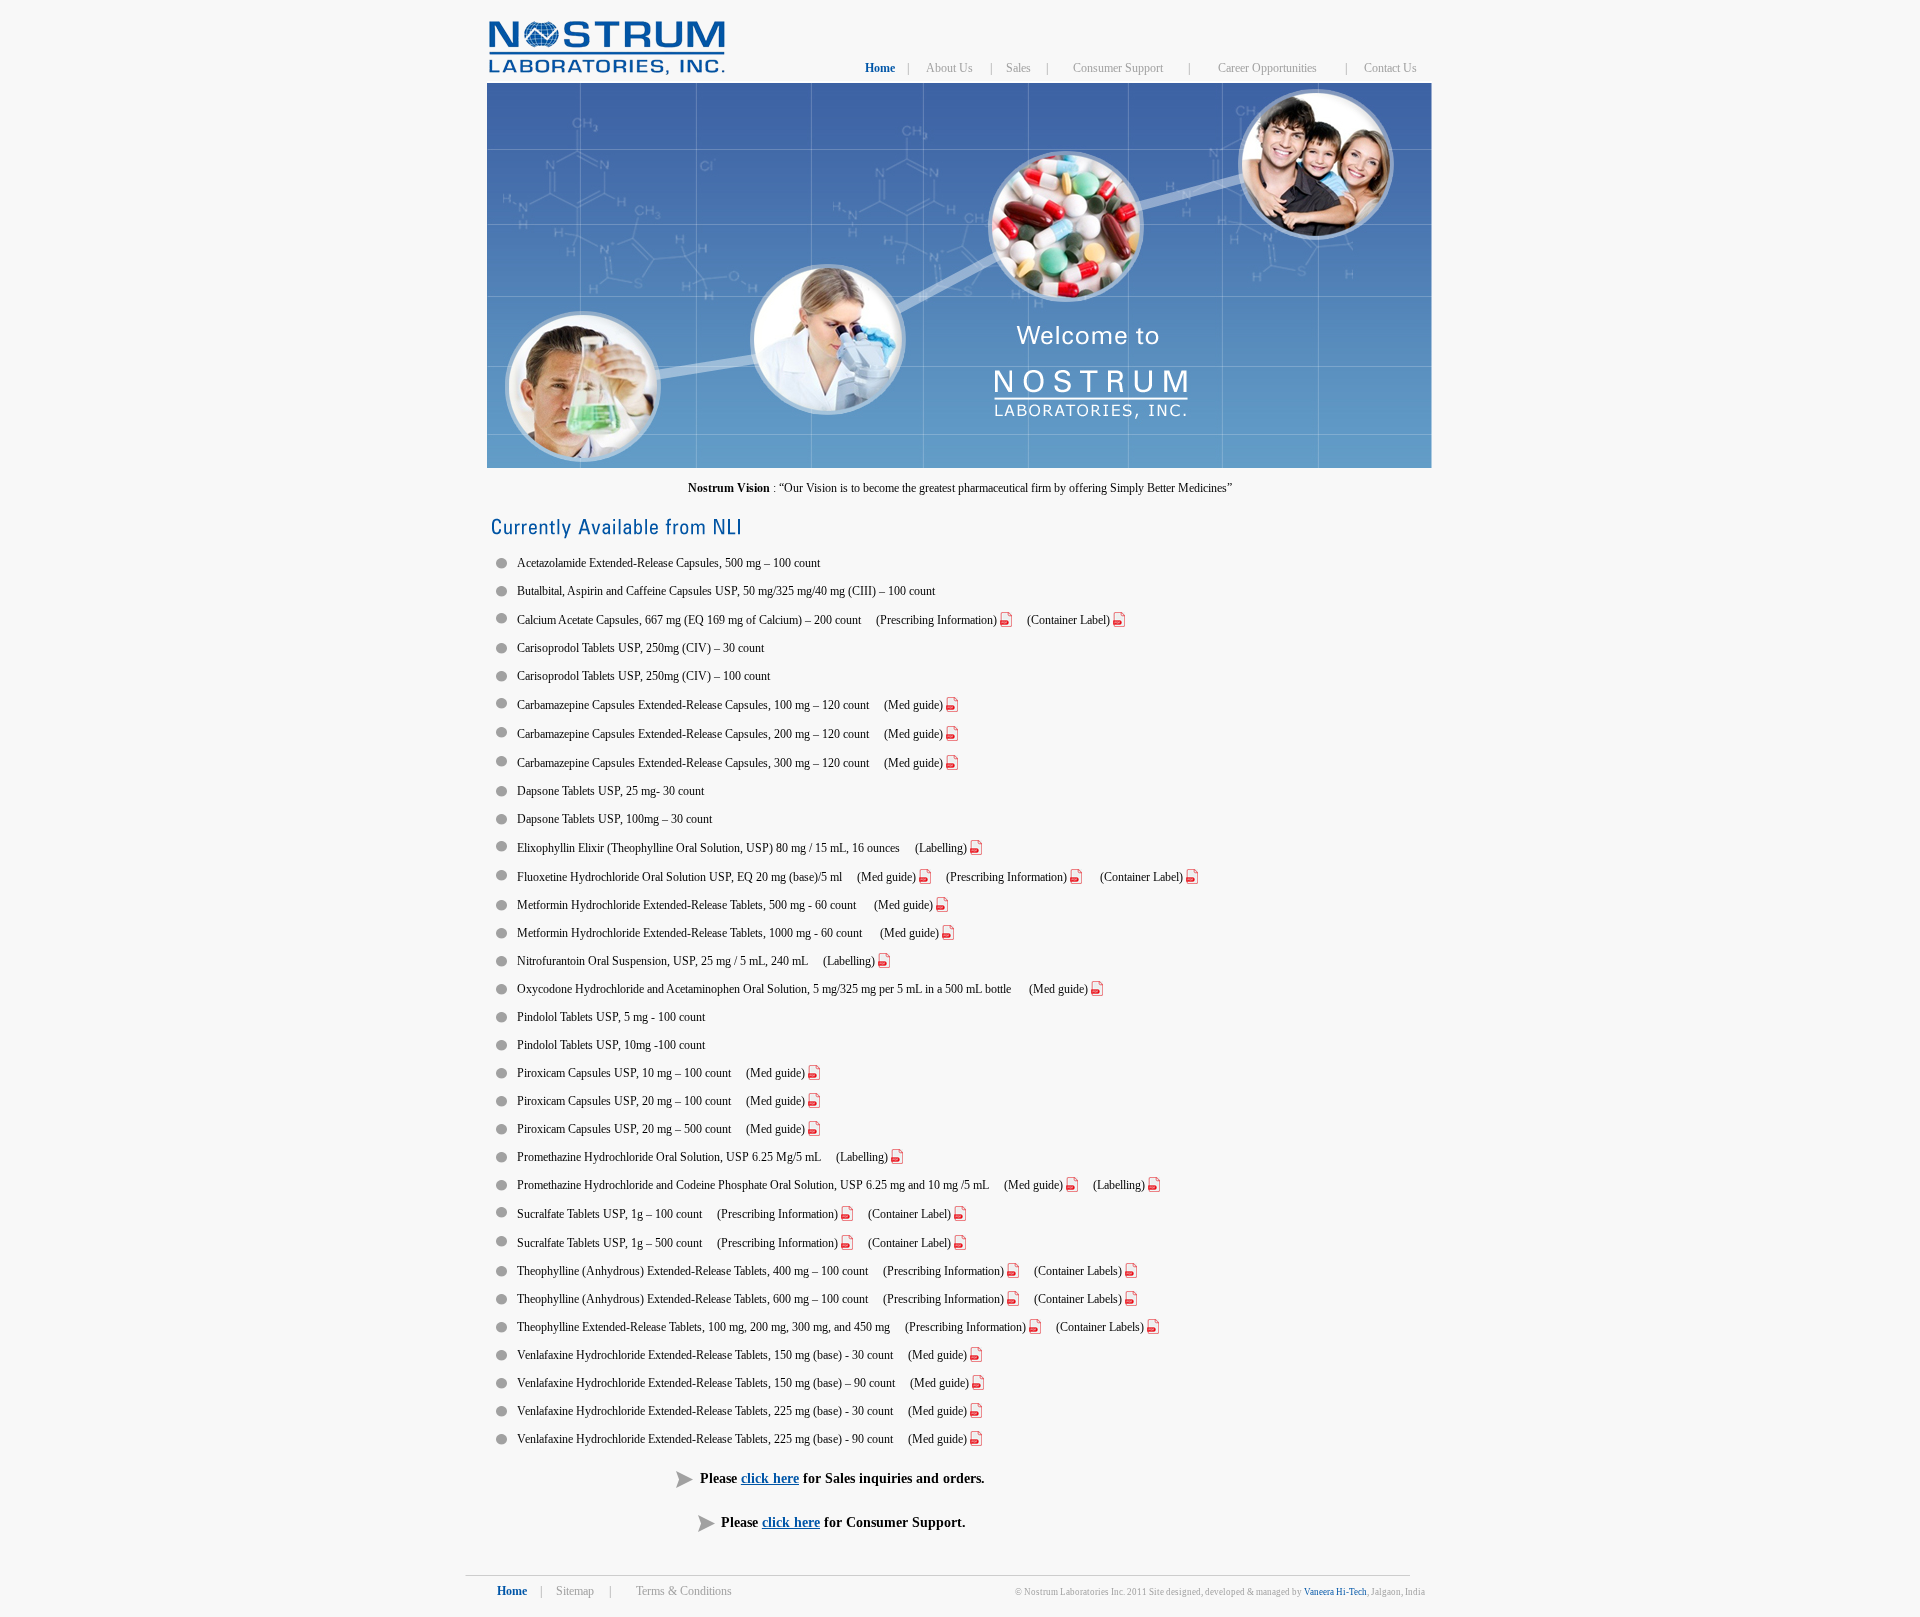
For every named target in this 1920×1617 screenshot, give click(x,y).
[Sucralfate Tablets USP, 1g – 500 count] (847, 1243)
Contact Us (1390, 68)
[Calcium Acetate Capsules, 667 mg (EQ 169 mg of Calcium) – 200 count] (1006, 620)
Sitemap (575, 1591)
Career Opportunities (1267, 68)
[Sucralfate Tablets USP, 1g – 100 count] (847, 1214)
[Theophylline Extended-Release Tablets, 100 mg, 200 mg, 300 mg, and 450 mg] (1035, 1327)
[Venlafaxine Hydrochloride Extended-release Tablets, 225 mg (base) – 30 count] (976, 1411)
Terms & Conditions (684, 1591)
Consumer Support (1118, 68)
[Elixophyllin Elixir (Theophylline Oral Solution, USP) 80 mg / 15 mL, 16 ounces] (976, 848)
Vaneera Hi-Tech (1335, 1592)
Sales (1018, 68)
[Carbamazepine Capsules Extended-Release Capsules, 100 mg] (952, 705)
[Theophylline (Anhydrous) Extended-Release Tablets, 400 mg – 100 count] (1013, 1271)
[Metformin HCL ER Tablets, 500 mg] (942, 905)
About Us (949, 68)
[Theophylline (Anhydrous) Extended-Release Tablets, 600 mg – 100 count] (1013, 1299)
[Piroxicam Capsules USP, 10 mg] (814, 1073)
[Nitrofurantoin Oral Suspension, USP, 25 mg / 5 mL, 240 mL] (884, 961)
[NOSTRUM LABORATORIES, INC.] (607, 70)
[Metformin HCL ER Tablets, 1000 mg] (948, 933)
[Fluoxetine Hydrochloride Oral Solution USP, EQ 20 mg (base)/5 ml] (1119, 620)
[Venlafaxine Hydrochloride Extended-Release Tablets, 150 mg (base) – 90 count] (976, 1355)
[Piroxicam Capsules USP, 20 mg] (814, 1101)
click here (770, 1478)
